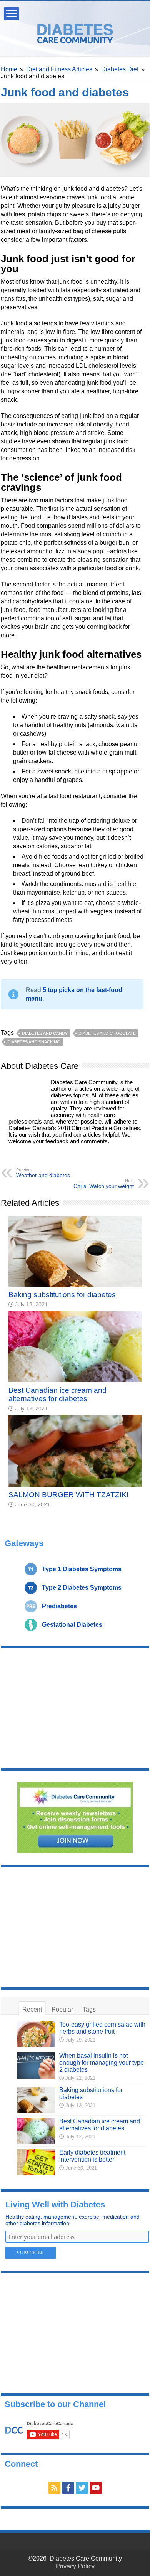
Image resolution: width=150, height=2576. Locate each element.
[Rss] (54, 2488)
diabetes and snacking (34, 1042)
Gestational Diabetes (72, 1625)
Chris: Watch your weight (104, 1184)
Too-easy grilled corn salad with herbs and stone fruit (102, 2028)
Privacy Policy (75, 2566)
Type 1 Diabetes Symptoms (82, 1569)
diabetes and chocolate (107, 1033)
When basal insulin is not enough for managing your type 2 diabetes (102, 2063)
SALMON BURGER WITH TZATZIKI (68, 1495)
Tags (89, 2009)
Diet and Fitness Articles (59, 69)
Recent (32, 2009)
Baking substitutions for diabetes (62, 1295)
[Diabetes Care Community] (75, 32)
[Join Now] (75, 1817)
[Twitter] (82, 2488)
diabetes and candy (45, 1033)
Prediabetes (59, 1606)
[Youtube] (96, 2488)
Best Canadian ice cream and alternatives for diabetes (57, 1394)
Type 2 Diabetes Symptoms (82, 1588)
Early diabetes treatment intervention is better (92, 2156)
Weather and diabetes (43, 1173)
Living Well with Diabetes (55, 2205)
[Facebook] (68, 2488)
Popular (62, 2009)
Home (9, 69)
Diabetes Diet (120, 69)
